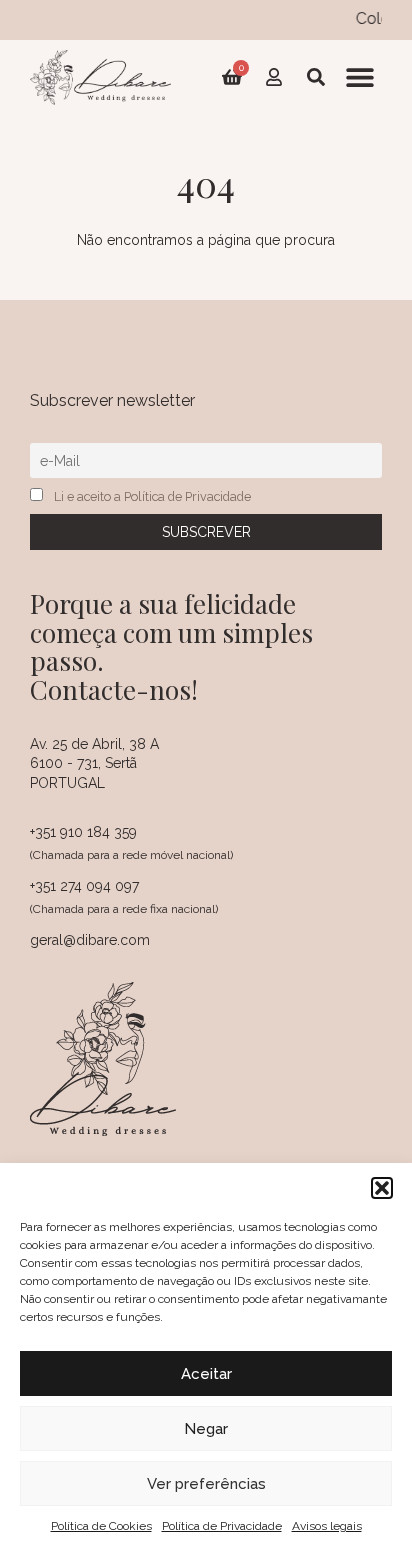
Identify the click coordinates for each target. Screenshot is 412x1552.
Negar (206, 1429)
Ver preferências (206, 1484)
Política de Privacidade (222, 1526)
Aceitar (206, 1374)
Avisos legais (327, 1526)
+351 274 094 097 (84, 886)
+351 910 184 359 (83, 832)
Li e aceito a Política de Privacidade (152, 496)
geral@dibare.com (90, 940)
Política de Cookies (101, 1526)
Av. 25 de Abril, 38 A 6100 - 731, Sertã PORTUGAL (94, 763)
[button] (382, 1188)
